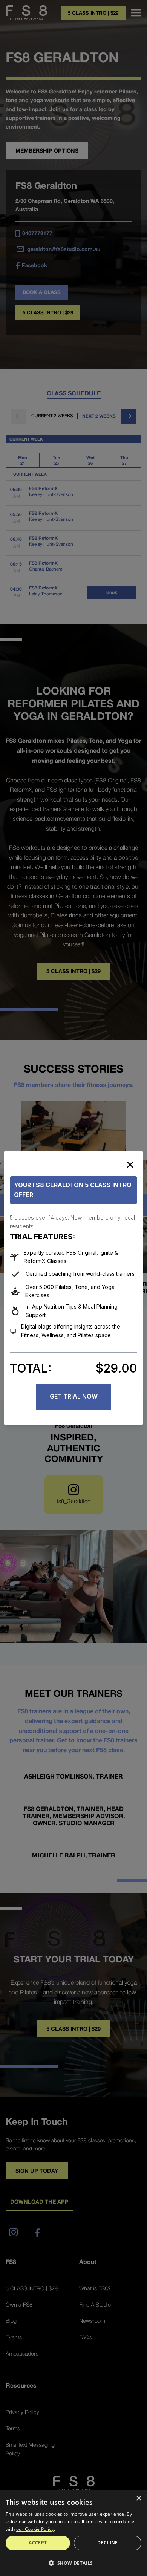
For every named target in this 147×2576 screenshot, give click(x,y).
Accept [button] (38, 2543)
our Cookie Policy (35, 2529)
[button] (73, 2563)
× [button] (139, 2499)
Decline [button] (108, 2543)
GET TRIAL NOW (74, 1396)
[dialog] (73, 2533)
